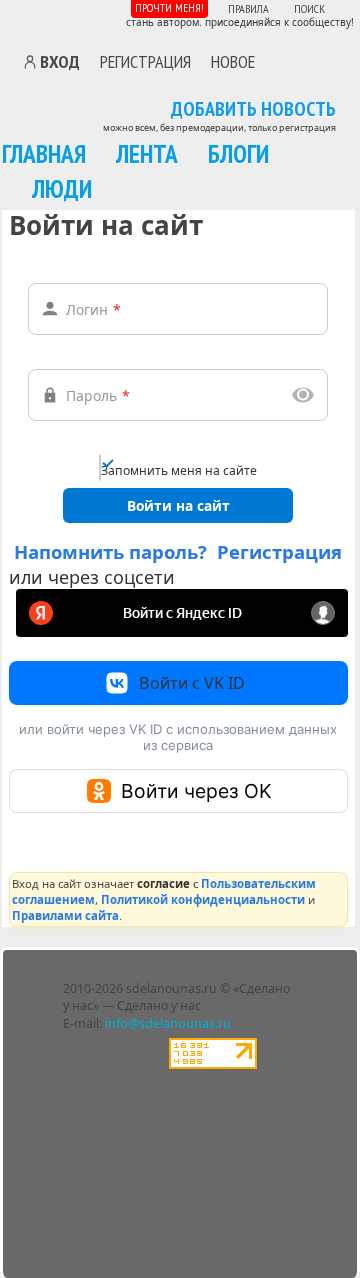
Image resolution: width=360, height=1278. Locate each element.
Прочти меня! (169, 7)
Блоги (238, 153)
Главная (44, 153)
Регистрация (145, 61)
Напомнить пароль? (110, 551)
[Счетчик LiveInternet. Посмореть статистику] (213, 1064)
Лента (147, 153)
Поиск (309, 8)
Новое (233, 61)
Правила (248, 8)
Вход (60, 62)
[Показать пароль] (303, 395)
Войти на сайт (178, 505)
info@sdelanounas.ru (168, 1023)
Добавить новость (253, 110)
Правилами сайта (65, 915)
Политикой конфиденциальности (203, 899)
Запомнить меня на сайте (179, 470)
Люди (62, 188)
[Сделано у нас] (78, 19)
